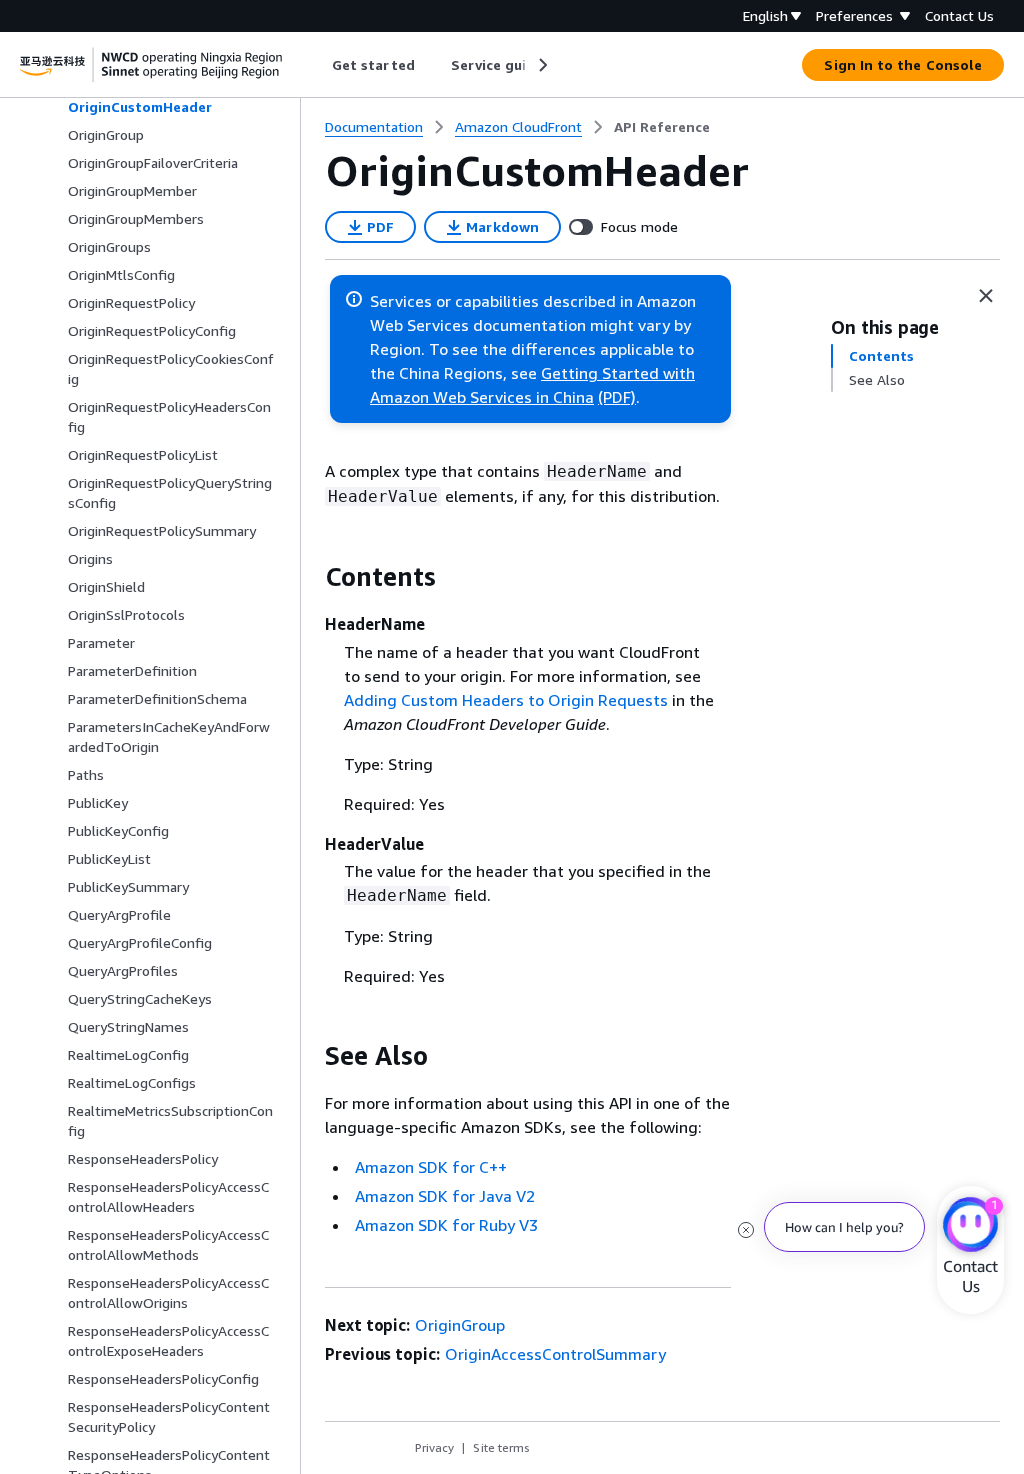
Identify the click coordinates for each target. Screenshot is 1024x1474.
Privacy (434, 1447)
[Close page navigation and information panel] (986, 296)
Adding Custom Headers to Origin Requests (506, 700)
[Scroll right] (541, 65)
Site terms (501, 1447)
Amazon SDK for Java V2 (445, 1196)
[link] (662, 127)
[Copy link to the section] (309, 577)
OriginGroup (460, 1325)
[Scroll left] (317, 65)
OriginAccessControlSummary (555, 1354)
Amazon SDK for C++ (431, 1167)
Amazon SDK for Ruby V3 (446, 1225)
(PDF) (617, 397)
